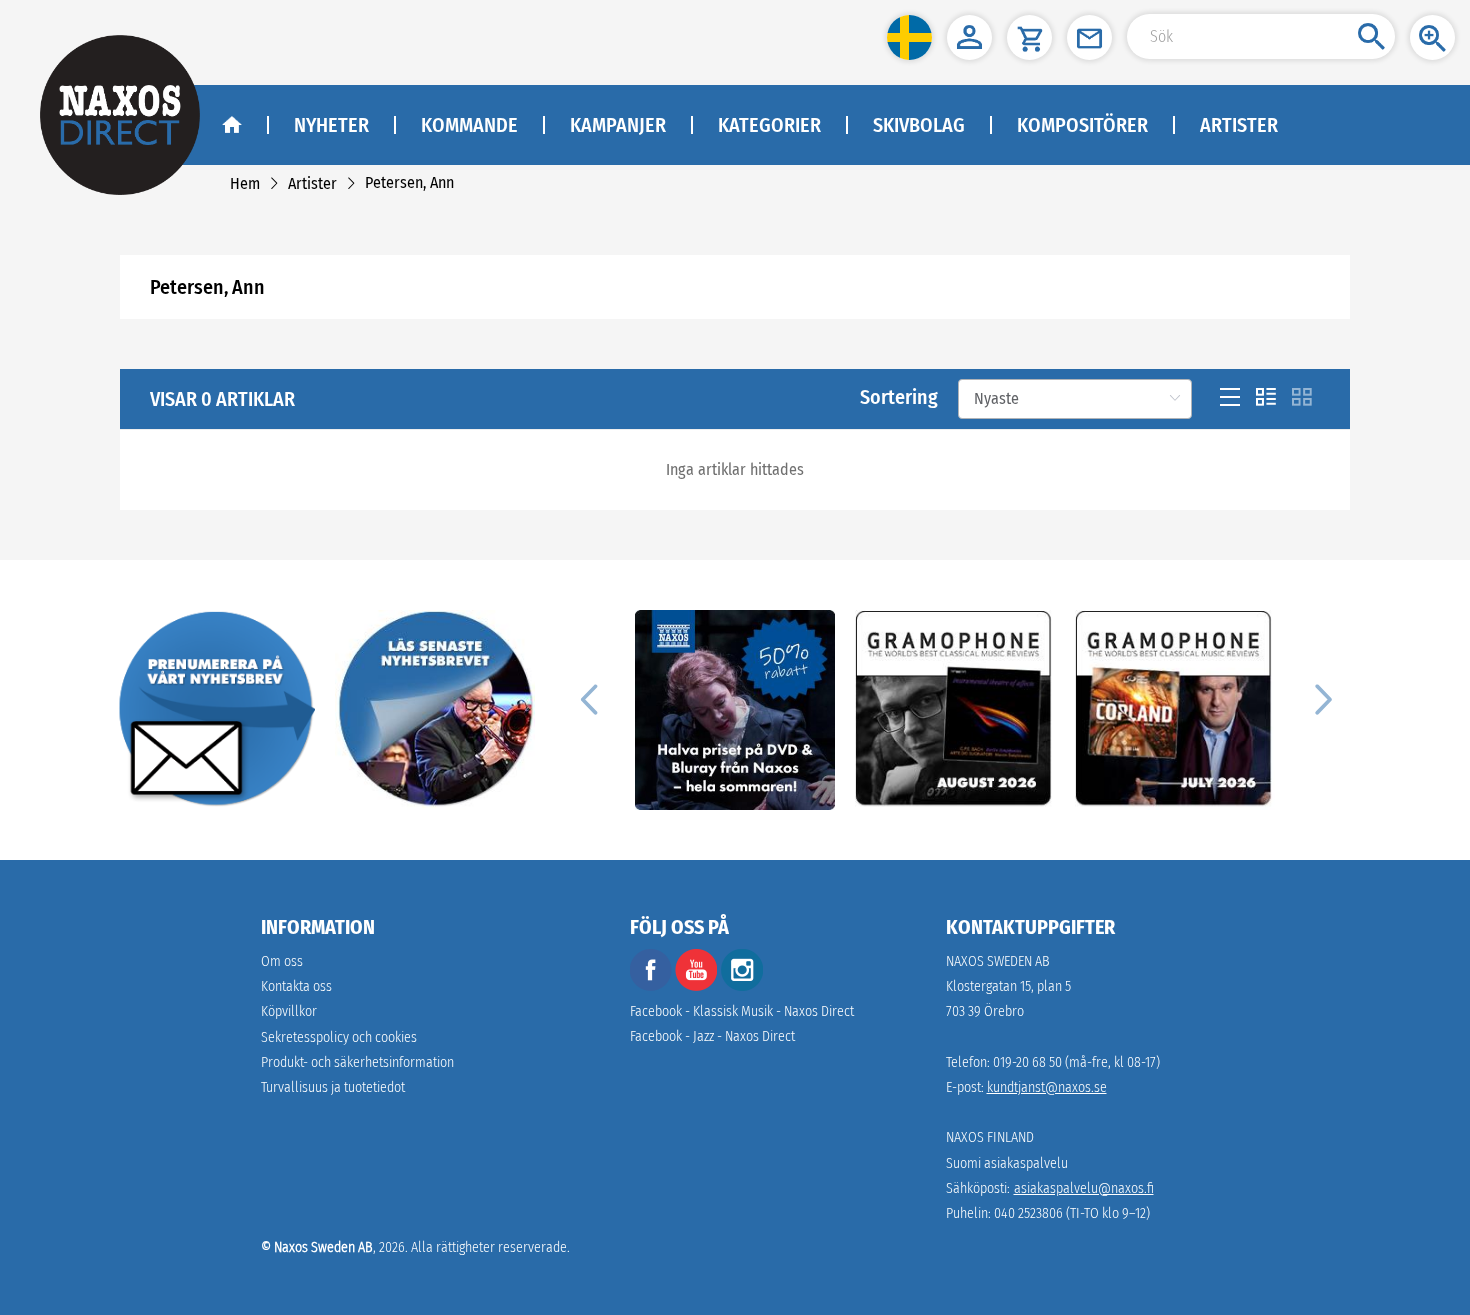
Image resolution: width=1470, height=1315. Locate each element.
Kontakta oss (296, 986)
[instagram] (742, 986)
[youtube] (698, 986)
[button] (909, 37)
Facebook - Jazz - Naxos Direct (712, 1036)
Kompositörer (1082, 125)
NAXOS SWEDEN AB (998, 961)
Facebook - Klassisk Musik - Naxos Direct (742, 1011)
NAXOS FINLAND (990, 1137)
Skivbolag (919, 125)
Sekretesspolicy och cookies (339, 1037)
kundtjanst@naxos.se (1047, 1087)
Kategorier (769, 125)
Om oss (282, 961)
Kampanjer (618, 125)
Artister (1239, 125)
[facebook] (651, 986)
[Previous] (589, 698)
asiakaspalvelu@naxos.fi (1084, 1188)
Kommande (469, 125)
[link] (245, 183)
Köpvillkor (289, 1011)
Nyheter (331, 125)
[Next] (1321, 698)
